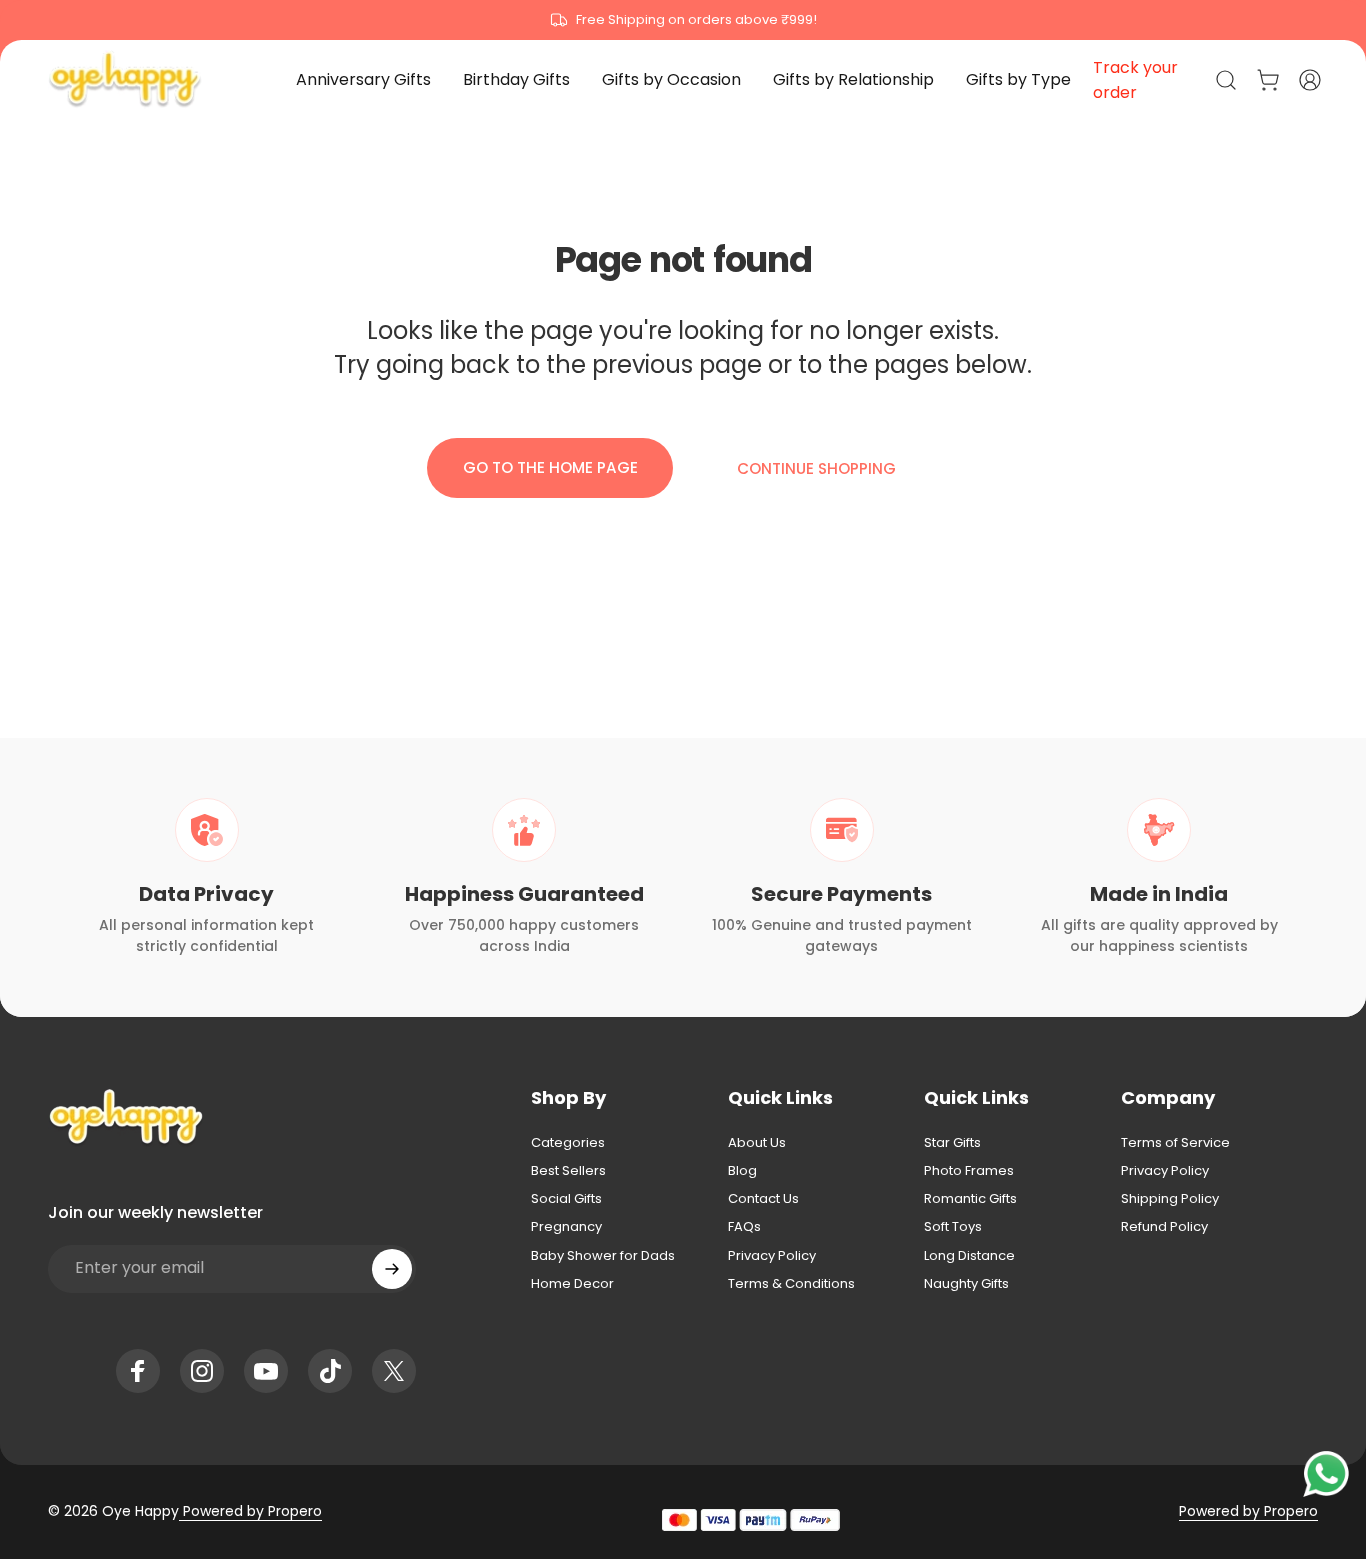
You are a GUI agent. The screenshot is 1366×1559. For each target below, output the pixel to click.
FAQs (744, 1227)
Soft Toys (953, 1227)
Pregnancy (566, 1227)
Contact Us (763, 1199)
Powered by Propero (250, 1511)
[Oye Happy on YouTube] (266, 1371)
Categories (568, 1143)
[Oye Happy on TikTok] (330, 1371)
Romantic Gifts (970, 1199)
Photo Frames (969, 1171)
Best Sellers (568, 1171)
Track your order (1135, 80)
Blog (742, 1171)
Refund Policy (1164, 1227)
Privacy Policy (772, 1256)
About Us (757, 1143)
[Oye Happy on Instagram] (202, 1371)
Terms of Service (1175, 1143)
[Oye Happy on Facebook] (138, 1371)
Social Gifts (566, 1199)
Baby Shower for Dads (603, 1256)
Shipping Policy (1170, 1199)
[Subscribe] (392, 1269)
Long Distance (969, 1256)
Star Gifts (952, 1143)
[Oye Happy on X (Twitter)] (394, 1371)
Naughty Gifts (966, 1284)
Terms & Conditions (791, 1284)
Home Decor (572, 1284)
